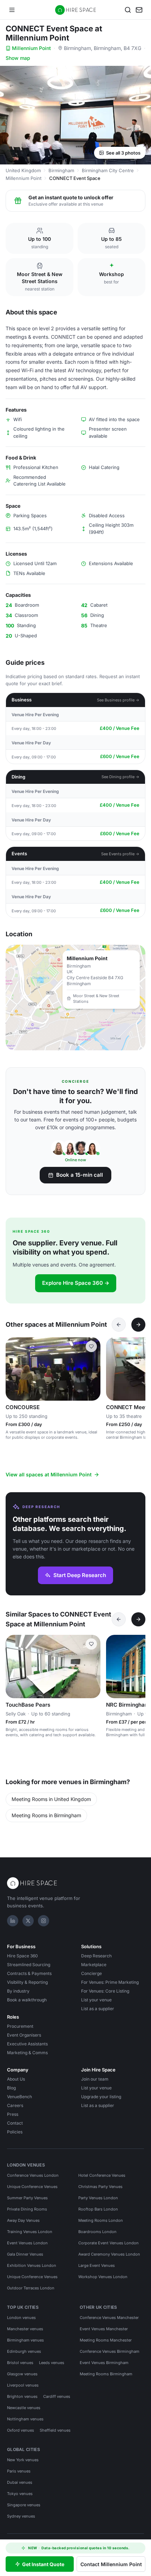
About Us (16, 2079)
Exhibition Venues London (32, 2265)
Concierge (91, 1973)
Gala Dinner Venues (25, 2254)
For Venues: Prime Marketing (110, 1982)
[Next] (138, 1325)
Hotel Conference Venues (102, 2175)
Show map (18, 58)
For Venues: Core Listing (105, 1991)
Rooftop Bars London (98, 2209)
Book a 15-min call (80, 1175)
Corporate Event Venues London (109, 2243)
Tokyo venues (20, 2494)
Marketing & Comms (27, 2053)
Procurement (20, 2026)
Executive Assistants (27, 2044)
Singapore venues (24, 2505)
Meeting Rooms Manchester (106, 2340)
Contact (15, 2123)
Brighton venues (22, 2396)
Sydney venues (21, 2516)
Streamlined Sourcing (29, 1965)
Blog (11, 2088)
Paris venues (19, 2471)
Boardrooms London (97, 2232)
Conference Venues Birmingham (110, 2351)
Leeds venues (52, 2363)
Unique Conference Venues (32, 2187)
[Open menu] (12, 10)
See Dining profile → (120, 777)
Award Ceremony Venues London (109, 2254)
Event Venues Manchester (104, 2329)
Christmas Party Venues (100, 2187)
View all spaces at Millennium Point (49, 1474)
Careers (15, 2105)
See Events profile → (120, 854)
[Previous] (119, 1325)
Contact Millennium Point (111, 2564)
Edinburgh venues (24, 2351)
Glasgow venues (22, 2374)
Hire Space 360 (22, 1956)
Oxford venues (21, 2430)
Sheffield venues (55, 2430)
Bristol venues (20, 2363)
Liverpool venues (23, 2385)
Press (13, 2114)
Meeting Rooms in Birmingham (46, 1815)
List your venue (96, 2000)
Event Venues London (27, 2243)
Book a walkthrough (27, 2000)
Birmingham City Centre (108, 170)
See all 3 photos (123, 153)
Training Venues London (30, 2232)
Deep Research (96, 1956)
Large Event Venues (97, 2265)
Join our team (95, 2079)
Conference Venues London (33, 2175)
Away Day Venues (23, 2220)
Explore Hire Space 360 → (76, 1283)
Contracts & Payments (29, 1973)
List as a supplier (98, 2009)
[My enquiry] (139, 10)
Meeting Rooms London (101, 2220)
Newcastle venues (24, 2408)
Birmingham (61, 170)
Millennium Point (31, 48)
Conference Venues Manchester (109, 2318)
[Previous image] (14, 1369)
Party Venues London (98, 2198)
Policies (15, 2132)
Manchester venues (25, 2329)
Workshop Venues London (103, 2277)
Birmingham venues (25, 2340)
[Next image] (92, 1369)
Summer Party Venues (27, 2198)
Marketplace (94, 1965)
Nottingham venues (25, 2419)
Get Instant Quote (43, 2564)
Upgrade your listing (101, 2097)
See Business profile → (118, 700)
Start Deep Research (80, 1575)
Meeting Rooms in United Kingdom (51, 1799)
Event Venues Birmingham (104, 2363)
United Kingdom (23, 170)
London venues (21, 2318)
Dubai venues (20, 2482)
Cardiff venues (57, 2396)
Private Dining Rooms (27, 2209)
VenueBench (19, 2097)
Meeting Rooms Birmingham (106, 2374)
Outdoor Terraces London (31, 2288)
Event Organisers (24, 2035)
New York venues (23, 2460)
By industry (18, 1991)
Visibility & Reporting (27, 1982)
